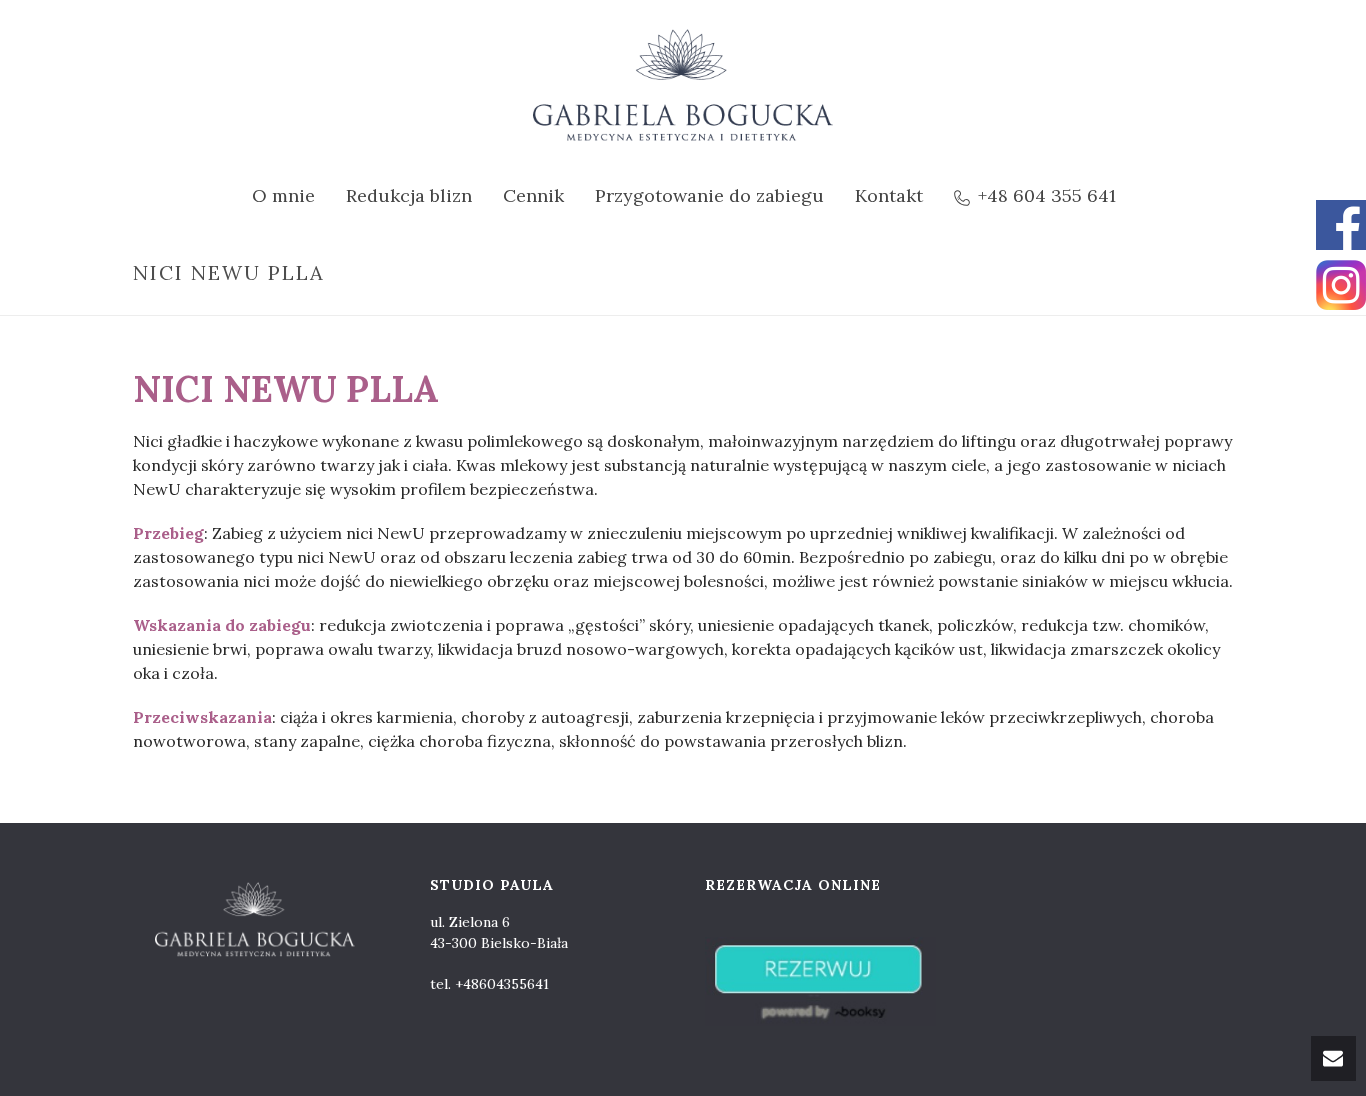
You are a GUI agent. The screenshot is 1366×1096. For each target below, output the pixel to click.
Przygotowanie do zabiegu (709, 195)
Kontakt (889, 195)
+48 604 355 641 (1047, 195)
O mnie (283, 195)
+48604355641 (502, 984)
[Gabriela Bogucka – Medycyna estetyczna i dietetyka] (683, 85)
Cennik (533, 195)
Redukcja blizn (409, 195)
